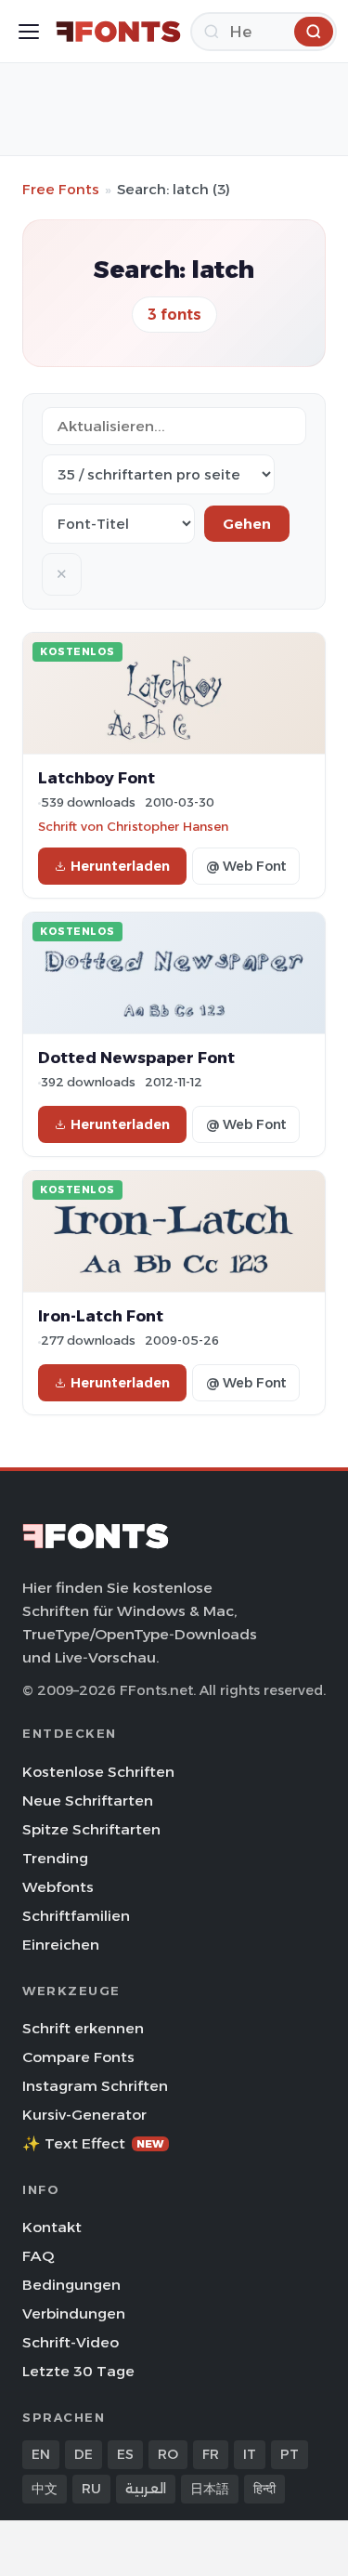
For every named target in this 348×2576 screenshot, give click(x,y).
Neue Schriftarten (88, 1801)
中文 (45, 2489)
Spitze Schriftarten (91, 1829)
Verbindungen (74, 2313)
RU (91, 2489)
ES (125, 2454)
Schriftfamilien (76, 1916)
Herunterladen (120, 866)
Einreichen (61, 1945)
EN (41, 2454)
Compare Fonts (78, 2057)
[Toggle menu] (29, 32)
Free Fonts (61, 189)
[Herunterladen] (314, 32)
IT (250, 2454)
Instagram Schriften (95, 2086)
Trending (55, 1858)
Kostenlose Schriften (98, 1772)
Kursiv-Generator (84, 2115)
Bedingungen (71, 2285)
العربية (146, 2489)
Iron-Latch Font (101, 1316)
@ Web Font (246, 866)
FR (211, 2454)
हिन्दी (264, 2489)
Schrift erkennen (83, 2028)
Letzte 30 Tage (78, 2371)
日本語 (210, 2489)
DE (84, 2454)
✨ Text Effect (93, 2143)
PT (290, 2454)
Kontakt (52, 2227)
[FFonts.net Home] (118, 32)
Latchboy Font (97, 778)
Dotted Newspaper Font (136, 1058)
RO (168, 2454)
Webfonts (58, 1887)
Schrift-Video (71, 2342)
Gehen (247, 524)
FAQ (38, 2256)
